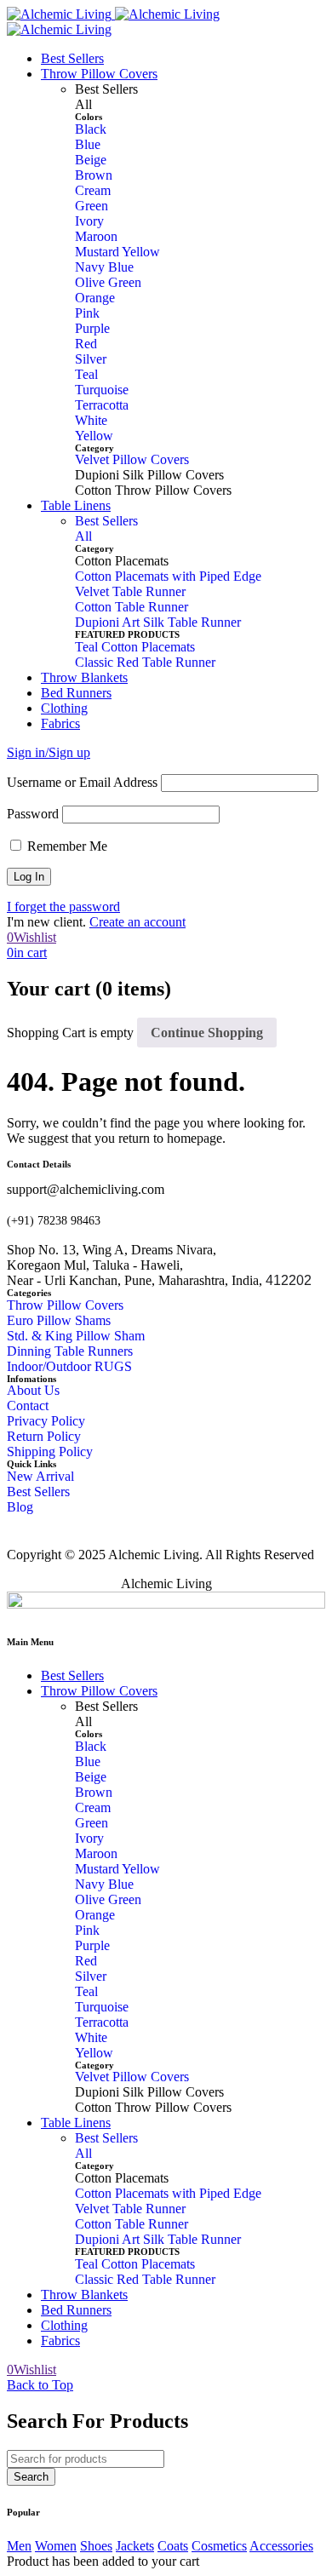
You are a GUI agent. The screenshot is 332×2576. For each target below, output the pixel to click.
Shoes (96, 2546)
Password (33, 814)
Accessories (281, 2546)
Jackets (135, 2546)
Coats (173, 2546)
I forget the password (63, 906)
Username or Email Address (82, 782)
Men (19, 2546)
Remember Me (66, 846)
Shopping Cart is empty (70, 1033)
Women (56, 2546)
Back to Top (40, 2385)
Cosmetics (219, 2546)
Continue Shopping (207, 1033)
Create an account (137, 922)
